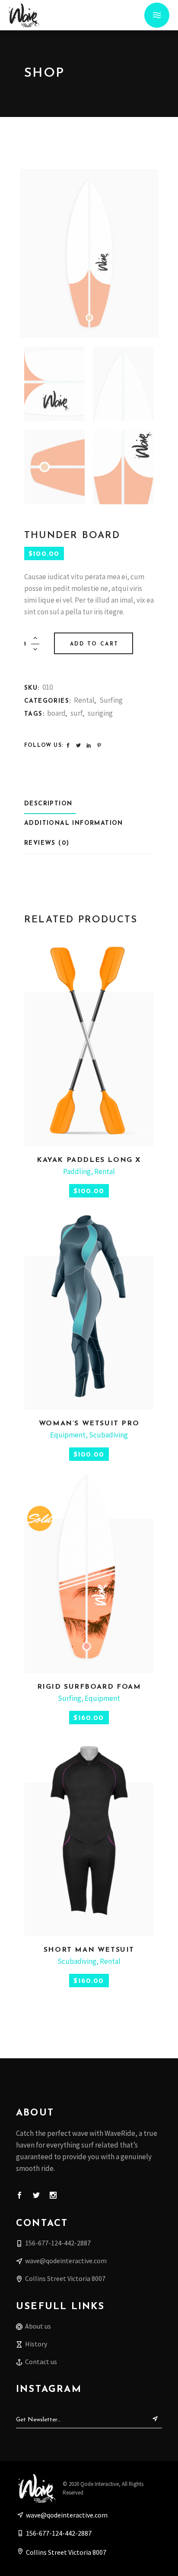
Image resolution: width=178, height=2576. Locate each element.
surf (77, 713)
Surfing (111, 700)
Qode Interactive (100, 2484)
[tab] (50, 804)
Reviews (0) (47, 843)
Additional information (74, 823)
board (56, 713)
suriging (100, 713)
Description (48, 804)
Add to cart (94, 644)
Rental (84, 700)
